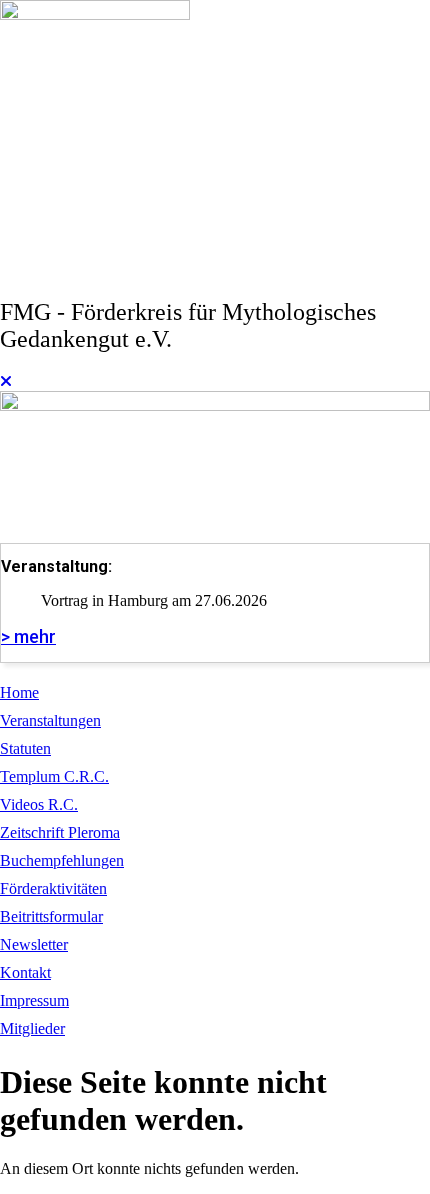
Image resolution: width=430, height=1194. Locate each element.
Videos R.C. (39, 804)
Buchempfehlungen (62, 860)
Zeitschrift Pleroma (60, 832)
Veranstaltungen (50, 720)
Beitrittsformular (51, 916)
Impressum (34, 1000)
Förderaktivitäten (53, 888)
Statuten (25, 748)
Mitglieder (32, 1028)
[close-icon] (6, 381)
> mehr (28, 636)
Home (19, 692)
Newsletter (34, 944)
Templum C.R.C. (54, 776)
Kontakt (25, 972)
